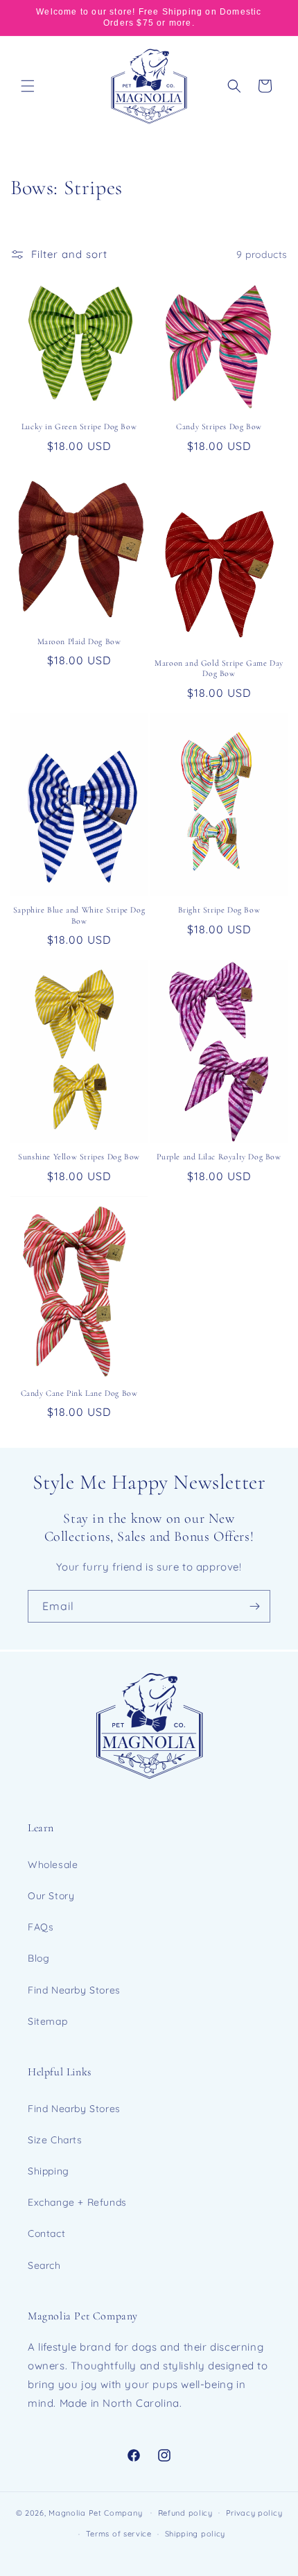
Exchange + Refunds (77, 2202)
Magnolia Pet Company (95, 2512)
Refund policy (185, 2513)
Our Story (51, 1896)
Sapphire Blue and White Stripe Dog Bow (79, 915)
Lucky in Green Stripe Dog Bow (79, 426)
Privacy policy (254, 2513)
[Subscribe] (254, 1606)
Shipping (49, 2171)
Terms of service (119, 2534)
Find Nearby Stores (74, 1990)
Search (44, 2265)
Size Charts (55, 2140)
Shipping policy (195, 2534)
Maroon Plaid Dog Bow (79, 641)
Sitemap (47, 2021)
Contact (46, 2233)
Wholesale (53, 1865)
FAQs (41, 1927)
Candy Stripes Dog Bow (219, 426)
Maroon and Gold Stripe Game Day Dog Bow (219, 668)
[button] (28, 86)
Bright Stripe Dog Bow (219, 910)
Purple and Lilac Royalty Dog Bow (219, 1157)
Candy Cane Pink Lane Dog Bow (79, 1393)
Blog (38, 1958)
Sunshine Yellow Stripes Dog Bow (79, 1157)
